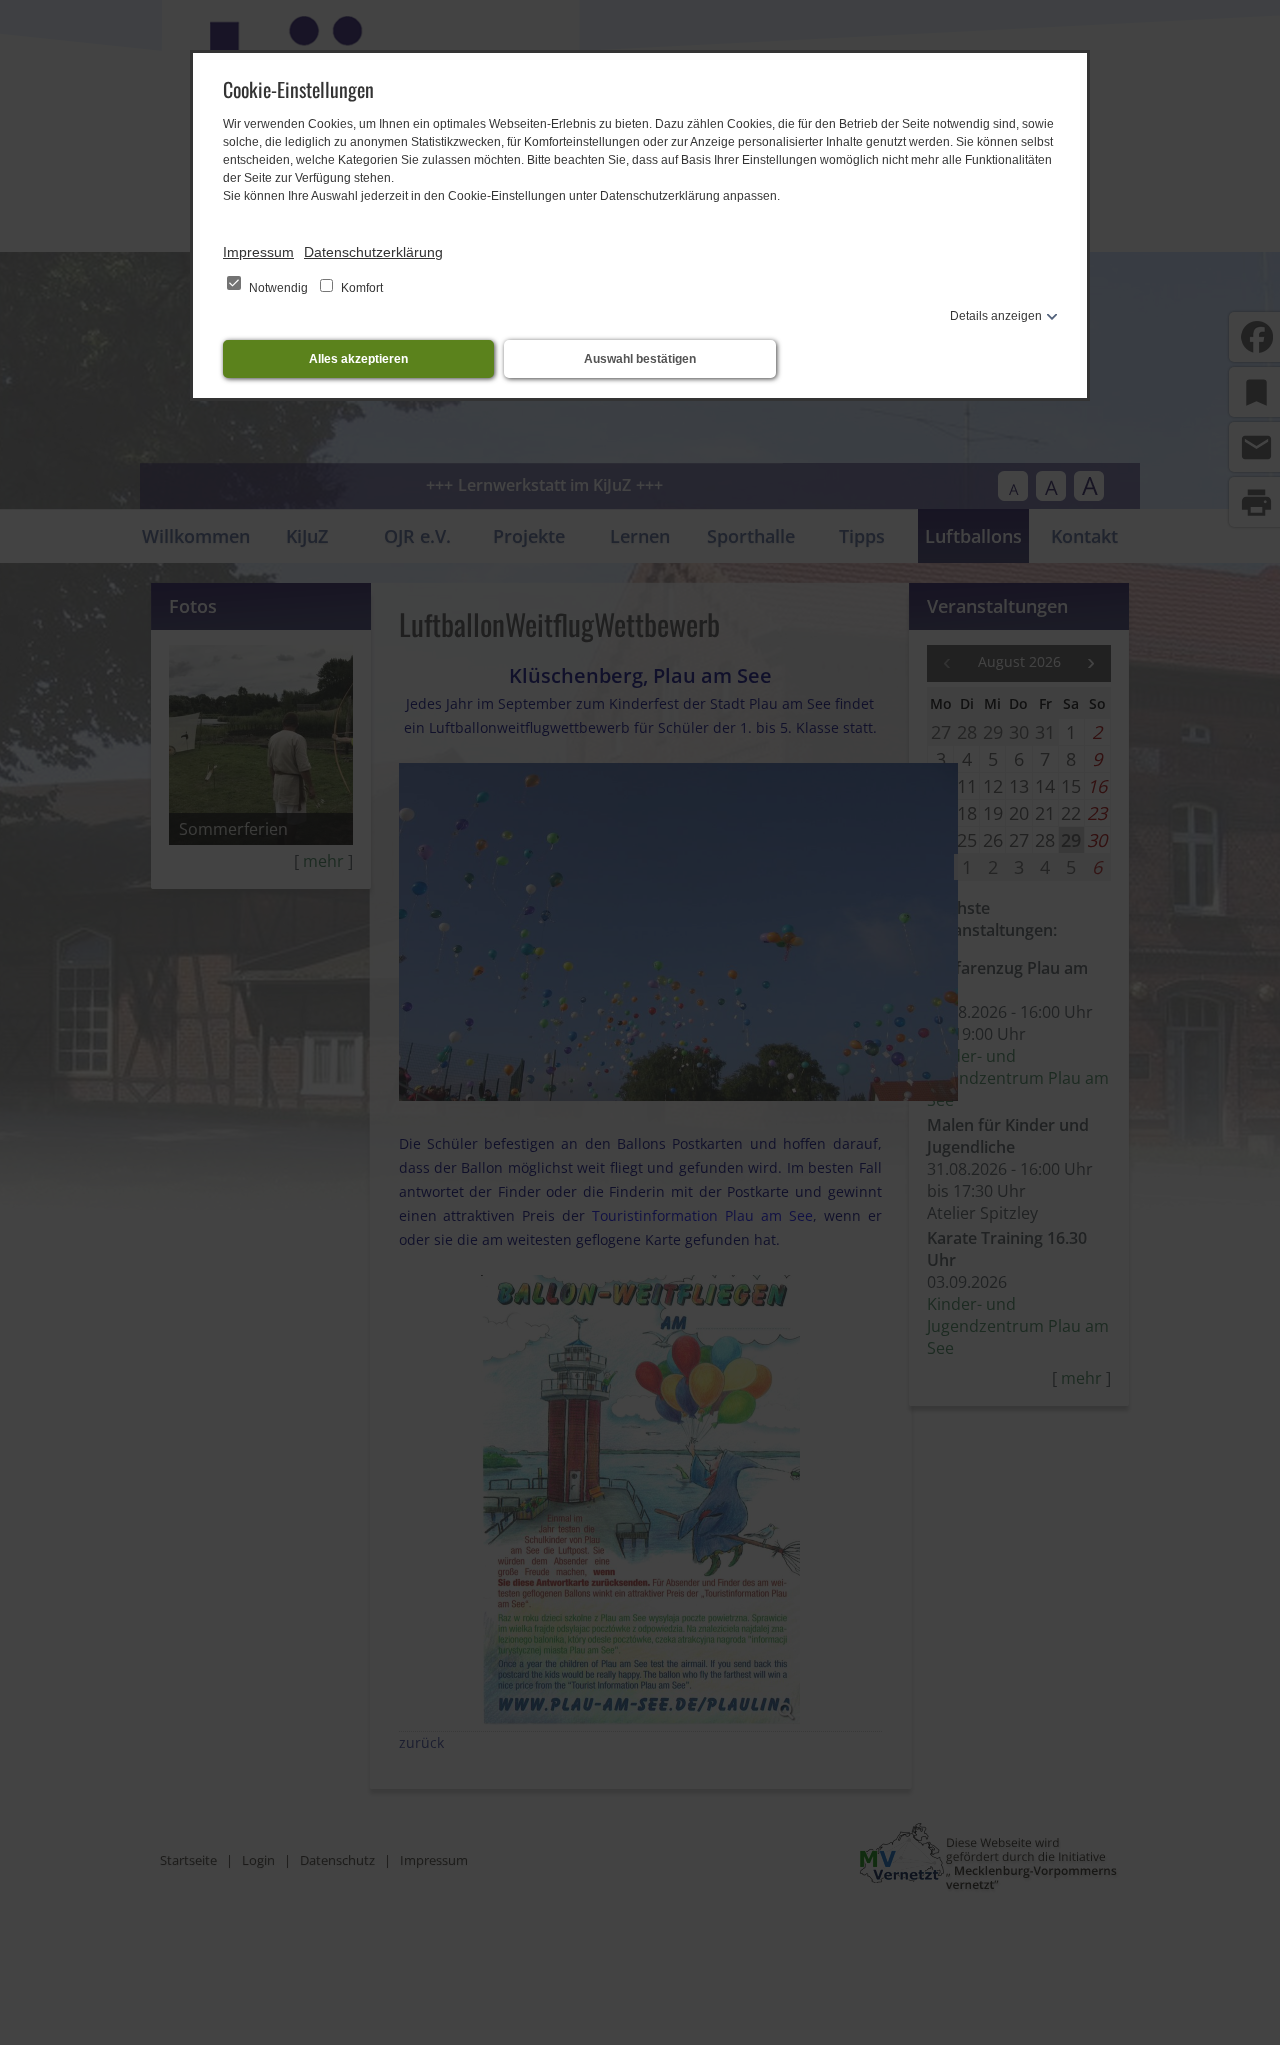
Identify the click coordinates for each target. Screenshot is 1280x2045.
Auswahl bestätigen (640, 359)
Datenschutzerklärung (373, 252)
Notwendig (278, 288)
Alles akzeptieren (358, 359)
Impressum (258, 252)
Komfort (360, 288)
